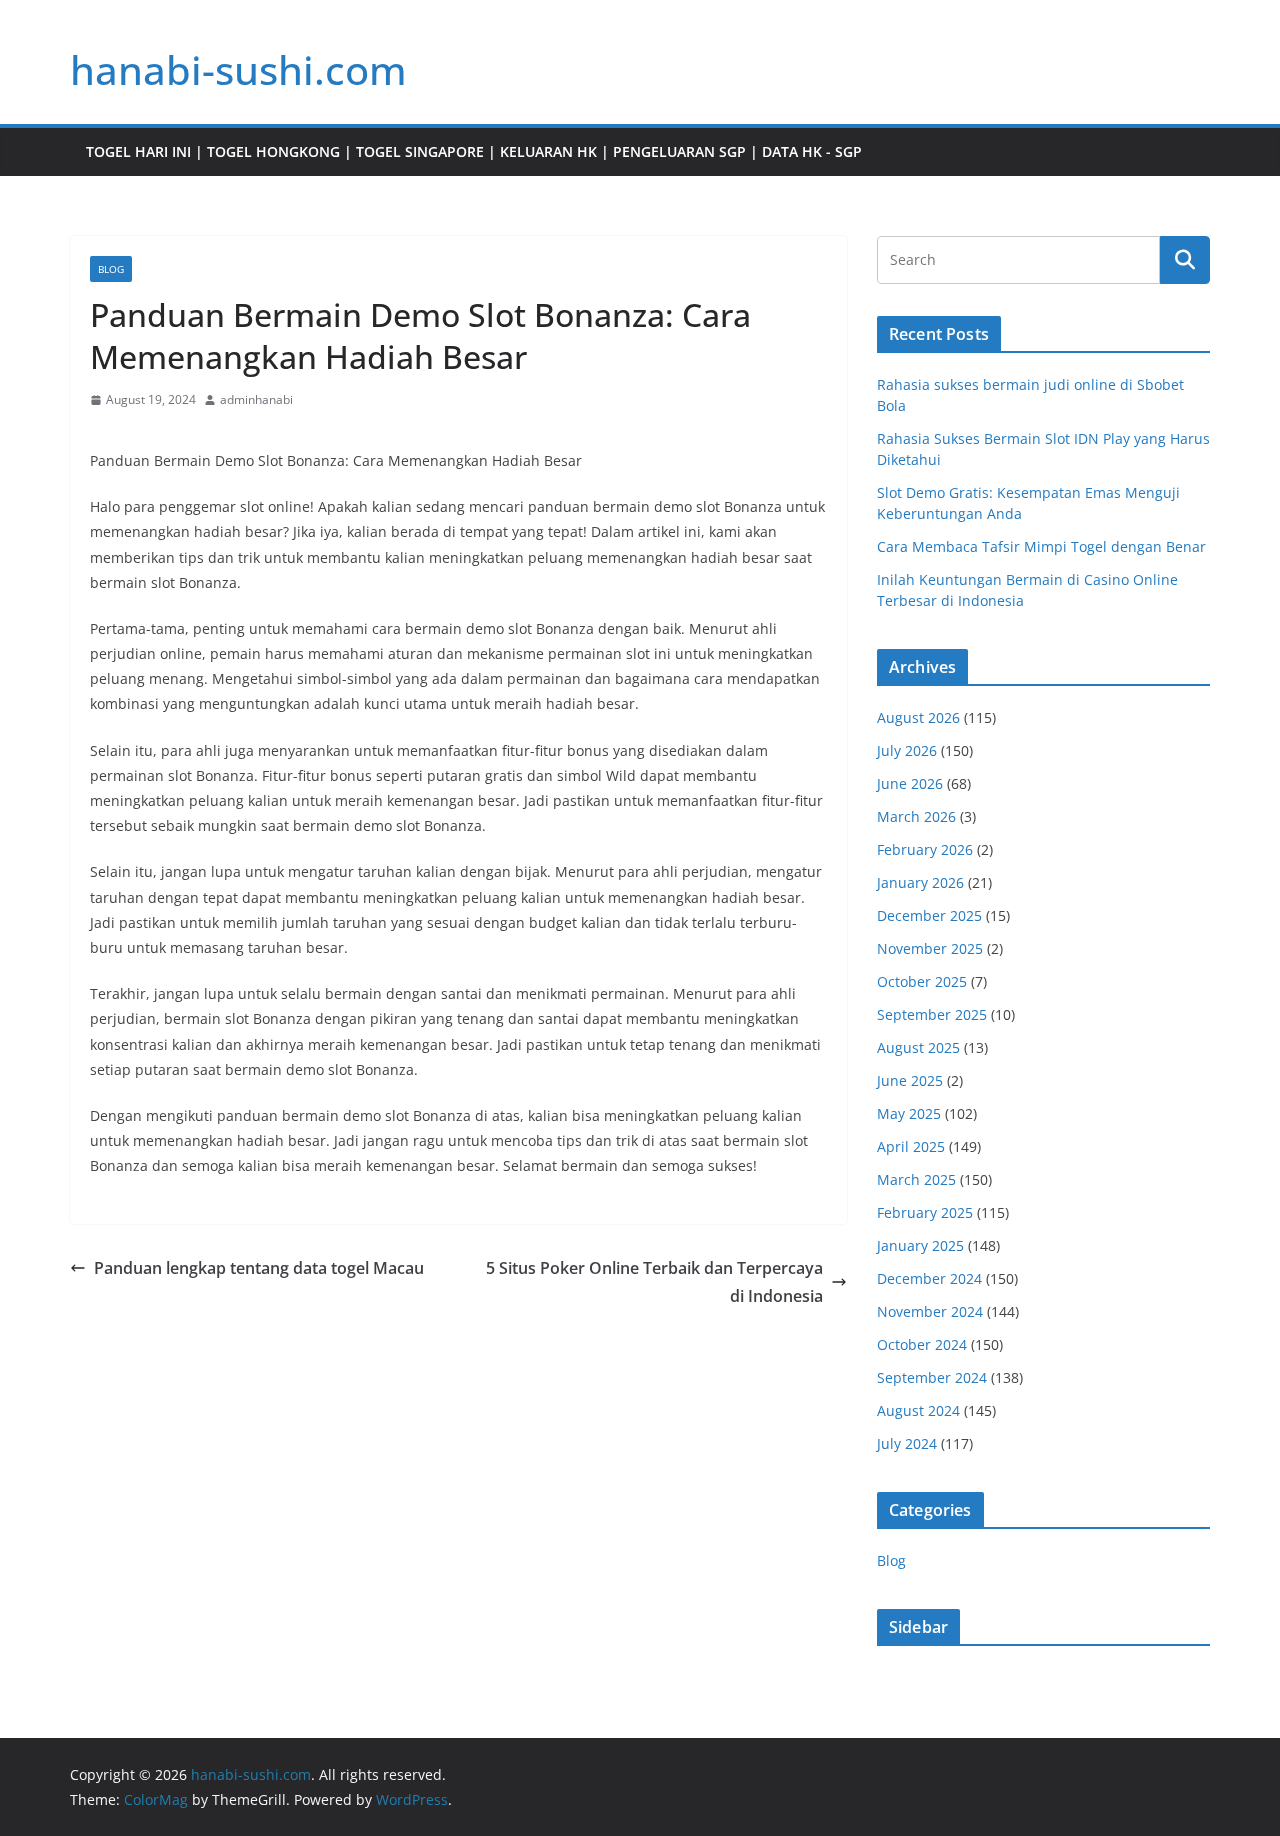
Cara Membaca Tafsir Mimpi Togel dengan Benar (1041, 546)
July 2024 (907, 1443)
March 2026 (916, 816)
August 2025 (918, 1047)
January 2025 (920, 1245)
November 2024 (930, 1311)
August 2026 (918, 717)
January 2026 (920, 882)
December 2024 (929, 1278)
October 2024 (922, 1344)
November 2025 (930, 948)
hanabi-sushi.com (238, 69)
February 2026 (925, 849)
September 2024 (932, 1377)
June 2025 (910, 1080)
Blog (111, 269)
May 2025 (909, 1113)
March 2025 (916, 1179)
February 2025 (925, 1212)
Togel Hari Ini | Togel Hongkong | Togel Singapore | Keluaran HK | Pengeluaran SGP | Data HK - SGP (474, 151)
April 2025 (911, 1146)
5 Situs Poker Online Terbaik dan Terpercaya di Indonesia (654, 1282)
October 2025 (922, 981)
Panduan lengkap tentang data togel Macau (259, 1268)
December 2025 (929, 915)
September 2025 (932, 1014)
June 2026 (910, 783)
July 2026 (907, 750)
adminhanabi (256, 399)
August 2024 (918, 1410)
